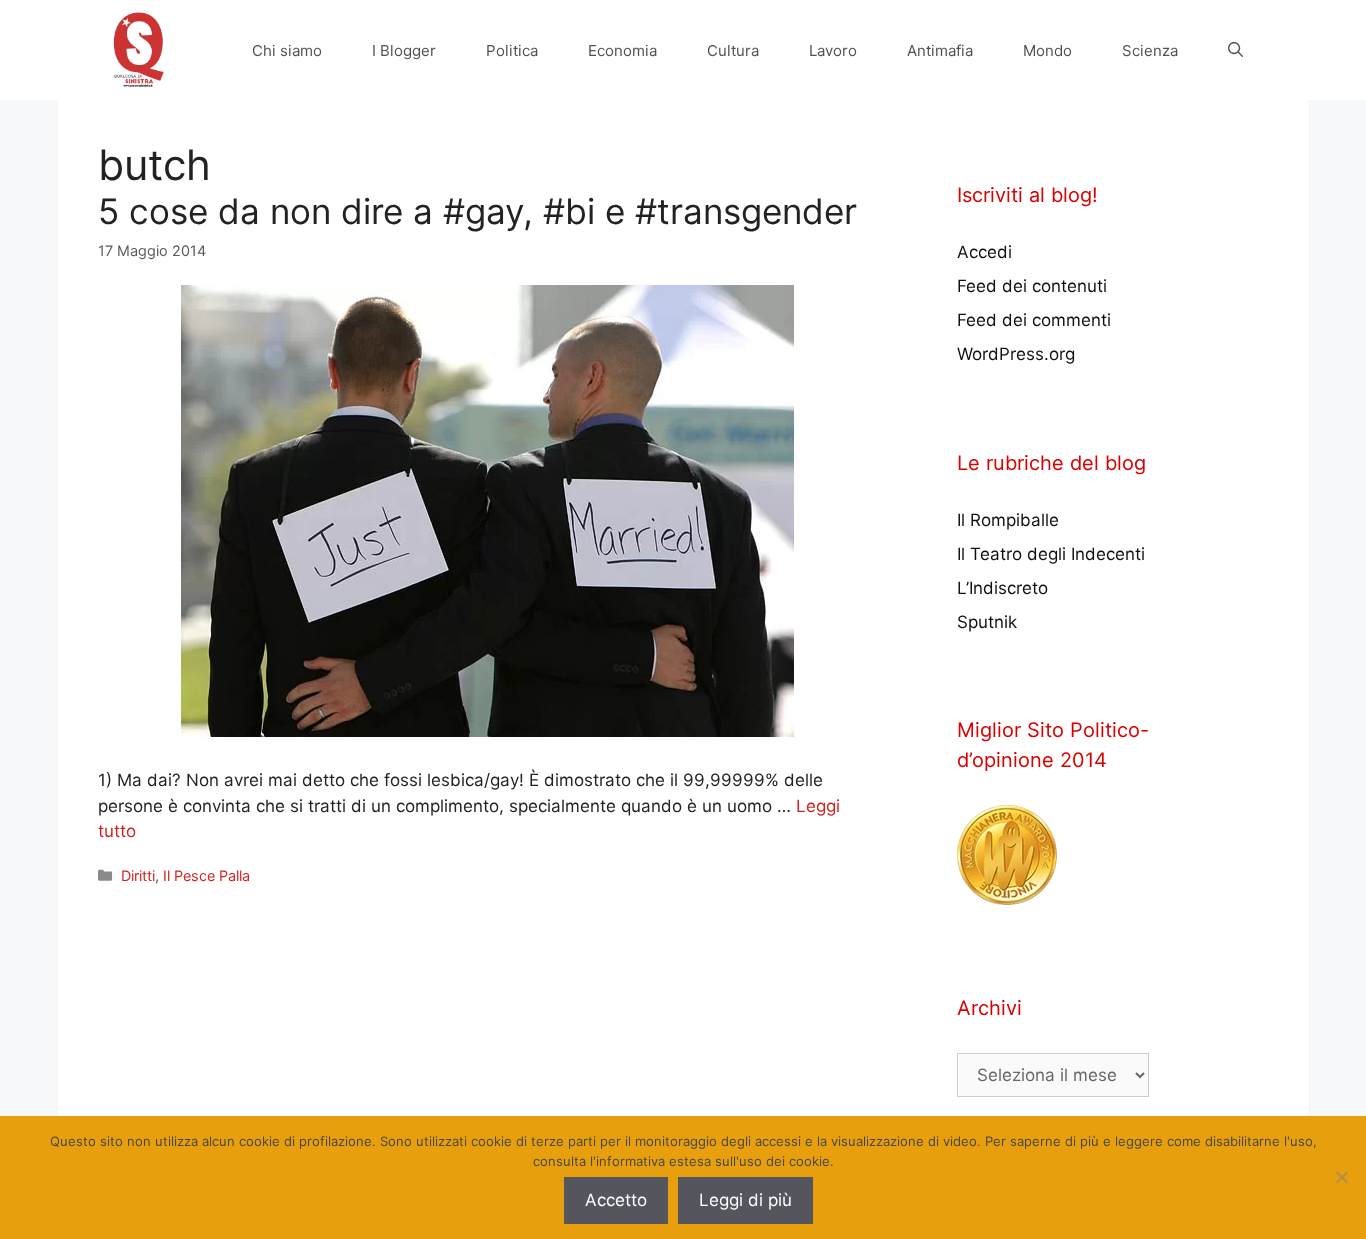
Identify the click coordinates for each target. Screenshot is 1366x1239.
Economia (622, 50)
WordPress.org (1016, 354)
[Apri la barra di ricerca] (1235, 50)
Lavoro (833, 50)
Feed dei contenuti (1032, 286)
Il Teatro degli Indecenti (1051, 554)
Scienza (1150, 50)
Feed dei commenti (1034, 320)
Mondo (1047, 50)
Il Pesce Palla (206, 875)
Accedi (984, 252)
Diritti (138, 875)
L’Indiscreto (1002, 588)
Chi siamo (287, 50)
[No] (1341, 1177)
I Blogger (404, 50)
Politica (512, 50)
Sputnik (987, 622)
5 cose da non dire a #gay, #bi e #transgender (477, 211)
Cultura (733, 50)
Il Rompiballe (1008, 520)
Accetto (616, 1200)
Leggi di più (745, 1200)
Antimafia (940, 50)
